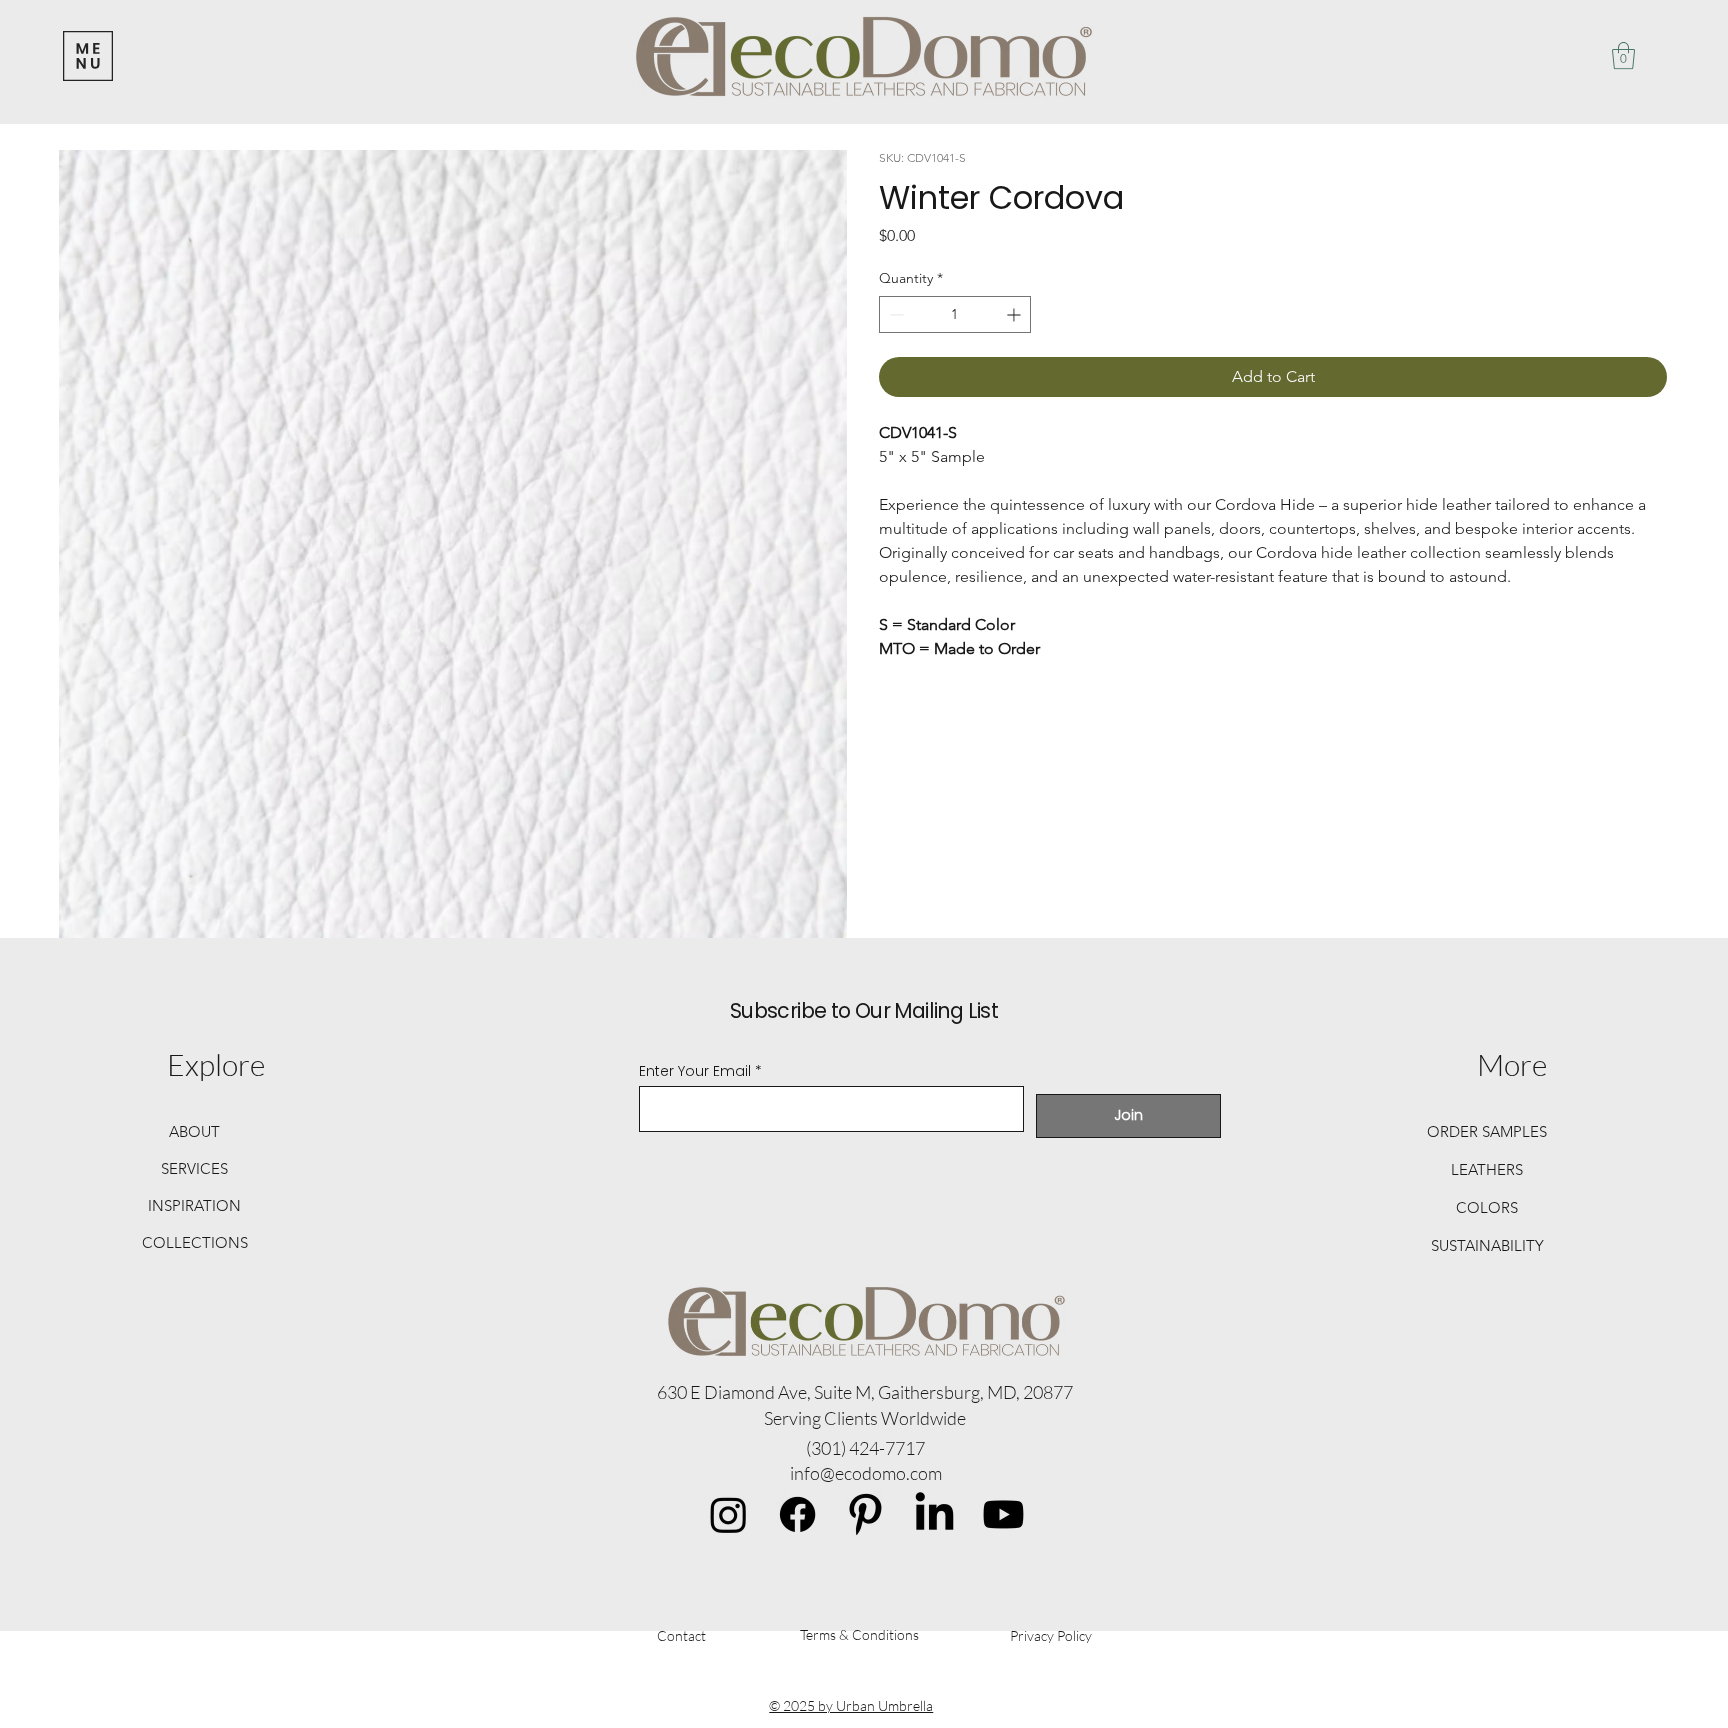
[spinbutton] (955, 314)
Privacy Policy (1051, 1635)
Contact (681, 1635)
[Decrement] (894, 314)
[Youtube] (1003, 1514)
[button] (1623, 55)
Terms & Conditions (859, 1634)
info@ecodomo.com (866, 1473)
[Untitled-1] (865, 1514)
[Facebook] (797, 1514)
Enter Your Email (695, 1071)
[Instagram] (728, 1514)
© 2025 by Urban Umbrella (851, 1705)
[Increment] (1015, 314)
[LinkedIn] (934, 1514)
